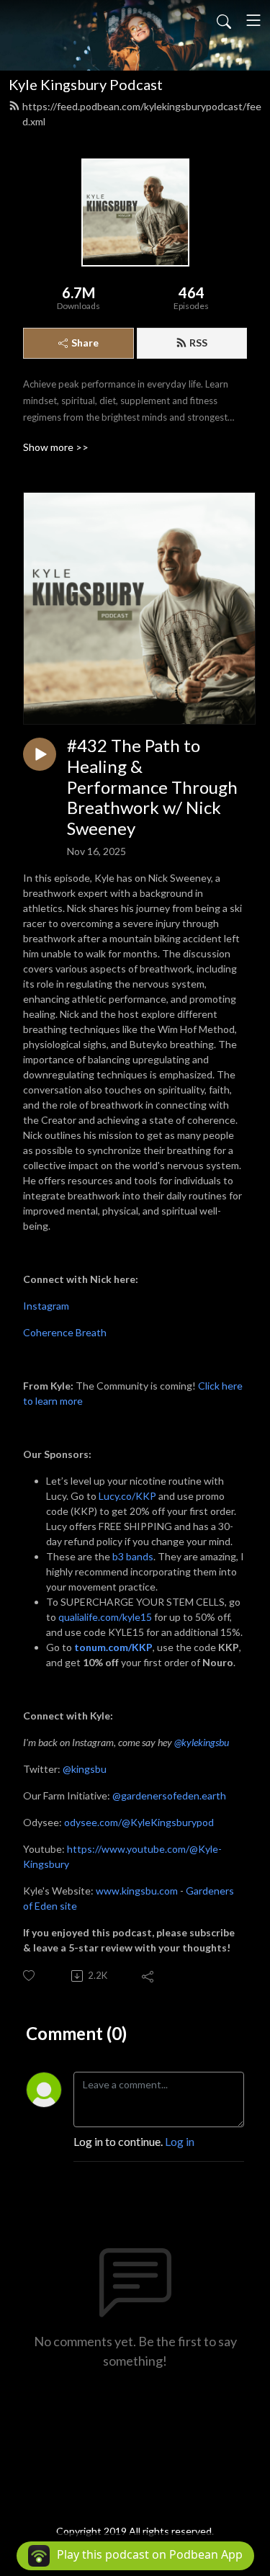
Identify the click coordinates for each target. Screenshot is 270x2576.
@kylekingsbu (202, 1742)
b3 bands (133, 1556)
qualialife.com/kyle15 (105, 1617)
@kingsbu (85, 1769)
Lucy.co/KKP (127, 1496)
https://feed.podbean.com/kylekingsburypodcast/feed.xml (142, 114)
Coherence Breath (65, 1332)
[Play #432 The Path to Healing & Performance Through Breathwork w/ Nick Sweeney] (40, 754)
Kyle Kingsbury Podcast (86, 84)
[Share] (149, 1976)
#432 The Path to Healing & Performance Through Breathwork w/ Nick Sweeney (152, 787)
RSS (198, 343)
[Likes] (30, 1976)
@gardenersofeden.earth (169, 1795)
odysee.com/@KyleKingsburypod (139, 1822)
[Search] (224, 20)
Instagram (46, 1306)
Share (85, 343)
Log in (180, 2141)
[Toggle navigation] (253, 20)
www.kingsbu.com (137, 1891)
